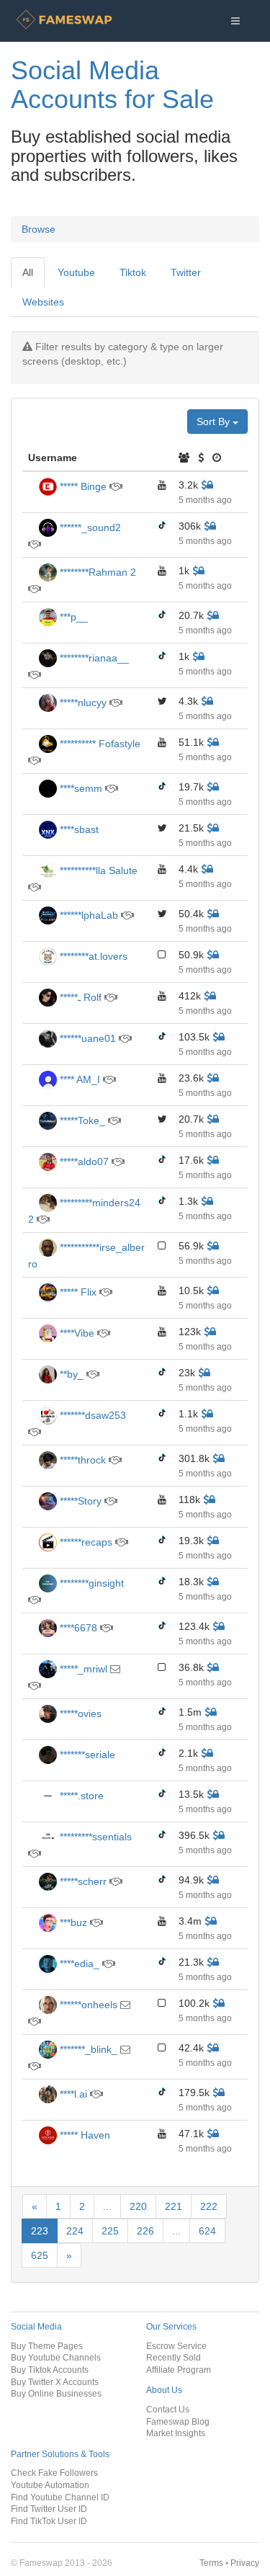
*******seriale (86, 1755)
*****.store (80, 1796)
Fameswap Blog (178, 2421)
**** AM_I (78, 1079)
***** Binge (82, 486)
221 (174, 2206)
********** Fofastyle (99, 744)
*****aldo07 (83, 1162)
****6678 (77, 1628)
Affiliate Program (179, 2370)
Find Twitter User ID (49, 2509)
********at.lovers (92, 956)
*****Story (81, 1501)
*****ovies (79, 1713)
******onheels (87, 2005)
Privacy (245, 2563)
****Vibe (76, 1333)
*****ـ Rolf (79, 997)
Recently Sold (174, 2357)
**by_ (70, 1374)
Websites (43, 302)
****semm (80, 788)
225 (110, 2231)
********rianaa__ (93, 658)
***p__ (72, 617)
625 (40, 2255)
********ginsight (90, 1583)
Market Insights (176, 2433)
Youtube (76, 272)
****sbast (78, 829)
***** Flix (77, 1292)
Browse (39, 229)
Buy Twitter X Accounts (55, 2382)
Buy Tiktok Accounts (50, 2370)
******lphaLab (87, 915)
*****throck (81, 1460)
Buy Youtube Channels (56, 2357)
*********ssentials (94, 1837)
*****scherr (82, 1881)
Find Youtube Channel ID (60, 2497)
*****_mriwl (82, 1669)
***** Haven (84, 2135)
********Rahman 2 (96, 572)
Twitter (186, 272)
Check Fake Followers (54, 2473)
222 (209, 2206)
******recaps (85, 1542)
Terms (211, 2563)
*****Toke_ (81, 1120)
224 (75, 2231)
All (28, 272)
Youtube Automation (50, 2485)
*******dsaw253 (91, 1415)
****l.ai (72, 2094)
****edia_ (78, 1964)
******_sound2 (89, 527)
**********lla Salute (97, 870)
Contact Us (168, 2409)
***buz (72, 1922)
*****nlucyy (82, 703)
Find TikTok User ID (49, 2521)
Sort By (215, 422)
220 (138, 2206)
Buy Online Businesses (56, 2393)
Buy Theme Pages (47, 2346)
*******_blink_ (87, 2049)
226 (145, 2231)
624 (207, 2231)
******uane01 (86, 1038)
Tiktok (133, 272)
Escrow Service (176, 2346)
